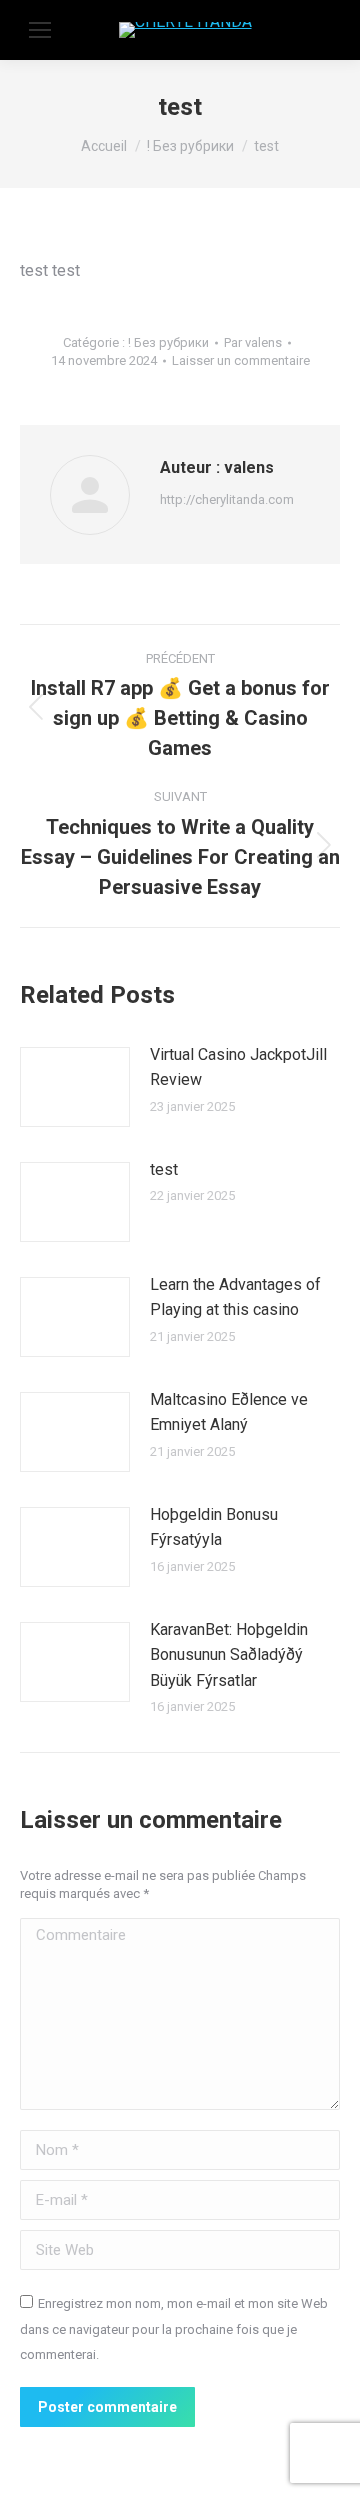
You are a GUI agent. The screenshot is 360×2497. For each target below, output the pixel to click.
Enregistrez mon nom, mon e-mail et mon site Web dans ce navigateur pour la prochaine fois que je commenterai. (174, 2329)
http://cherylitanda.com (227, 499)
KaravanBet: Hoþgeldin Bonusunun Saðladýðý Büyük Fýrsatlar (229, 1655)
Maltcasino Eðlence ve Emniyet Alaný (229, 1412)
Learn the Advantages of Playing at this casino (235, 1297)
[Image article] (75, 1087)
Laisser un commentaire (241, 360)
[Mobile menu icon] (40, 30)
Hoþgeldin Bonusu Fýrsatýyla (214, 1527)
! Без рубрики (168, 342)
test (164, 1169)
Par (253, 342)
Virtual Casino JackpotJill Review (238, 1067)
